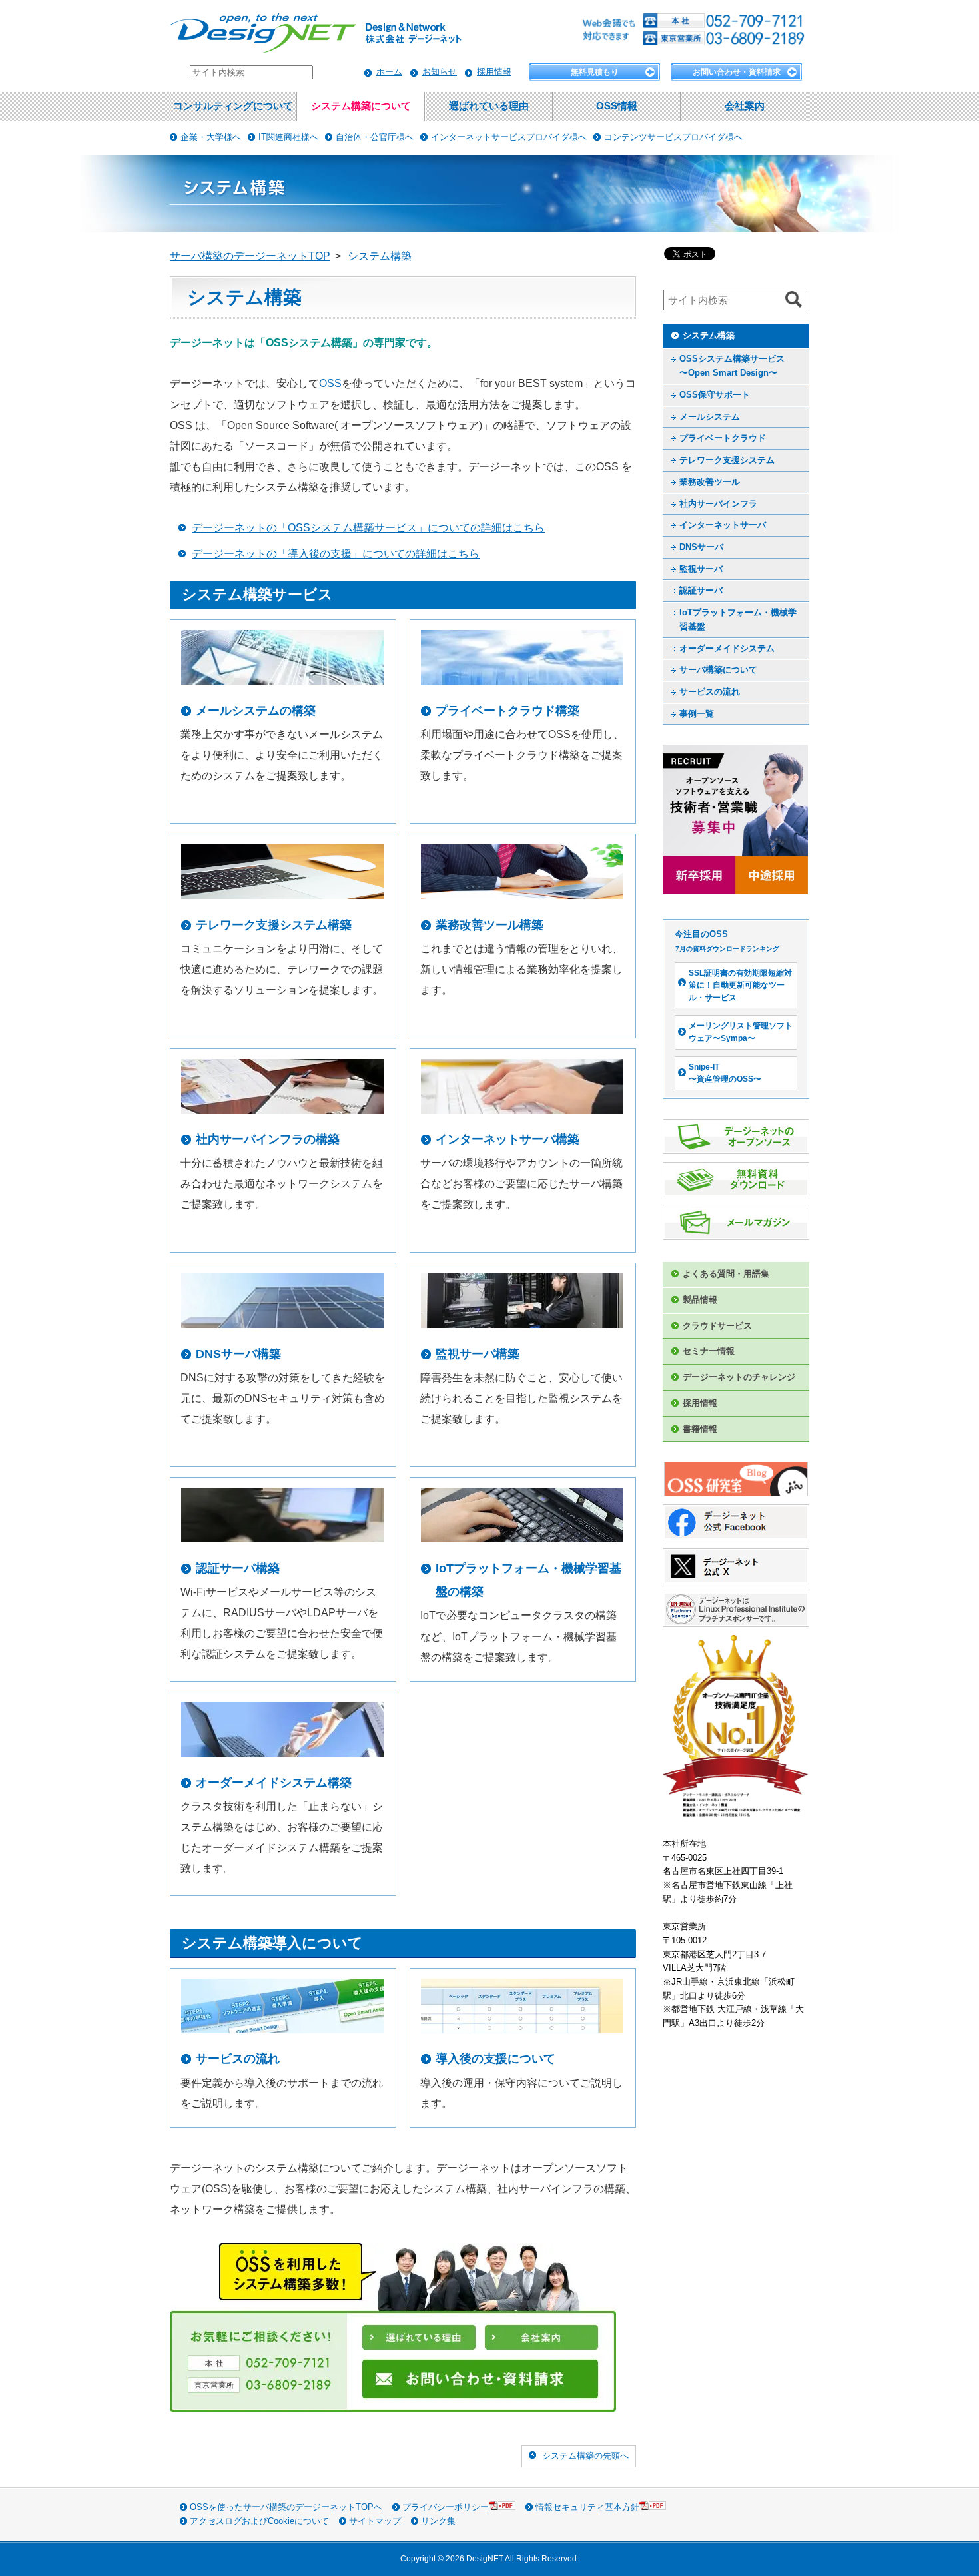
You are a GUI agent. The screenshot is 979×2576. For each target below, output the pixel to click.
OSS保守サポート (715, 395)
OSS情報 (617, 106)
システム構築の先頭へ (585, 2456)
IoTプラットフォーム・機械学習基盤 (738, 619)
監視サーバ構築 (478, 1354)
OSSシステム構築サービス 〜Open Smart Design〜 (732, 366)
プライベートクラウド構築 (507, 711)
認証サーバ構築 (238, 1568)
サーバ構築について (718, 670)
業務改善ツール (710, 482)
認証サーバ (701, 590)
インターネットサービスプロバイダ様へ (509, 137)
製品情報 (700, 1300)
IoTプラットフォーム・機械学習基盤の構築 (528, 1580)
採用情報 (494, 72)
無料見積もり (595, 72)
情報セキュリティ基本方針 (587, 2507)
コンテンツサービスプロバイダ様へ (673, 137)
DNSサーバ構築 (238, 1354)
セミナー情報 (709, 1351)
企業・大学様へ (211, 137)
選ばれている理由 (489, 106)
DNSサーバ (701, 547)
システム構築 (709, 335)
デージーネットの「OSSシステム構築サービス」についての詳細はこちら (368, 528)
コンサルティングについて (233, 106)
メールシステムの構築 (256, 711)
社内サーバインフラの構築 (268, 1139)
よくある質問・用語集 (726, 1274)
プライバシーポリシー (446, 2507)
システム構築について (361, 106)
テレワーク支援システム (727, 460)
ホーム (389, 72)
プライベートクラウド (723, 438)
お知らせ (440, 72)
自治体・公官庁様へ (375, 137)
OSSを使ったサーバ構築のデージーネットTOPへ (286, 2507)
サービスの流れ (238, 2059)
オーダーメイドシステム (727, 648)
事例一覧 (697, 714)
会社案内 (745, 106)
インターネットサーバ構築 (507, 1139)
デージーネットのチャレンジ (739, 1377)
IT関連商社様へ (288, 137)
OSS (330, 383)
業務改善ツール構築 (489, 925)
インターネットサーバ (723, 525)
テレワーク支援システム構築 (274, 925)
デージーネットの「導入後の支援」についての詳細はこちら (336, 554)
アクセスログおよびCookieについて (259, 2521)
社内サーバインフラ (718, 504)
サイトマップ (375, 2521)
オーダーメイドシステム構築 (274, 1783)
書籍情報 (700, 1429)
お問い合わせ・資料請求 (737, 72)
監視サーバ (701, 569)
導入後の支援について (495, 2059)
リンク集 (438, 2521)
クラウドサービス (717, 1326)
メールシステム (710, 417)
